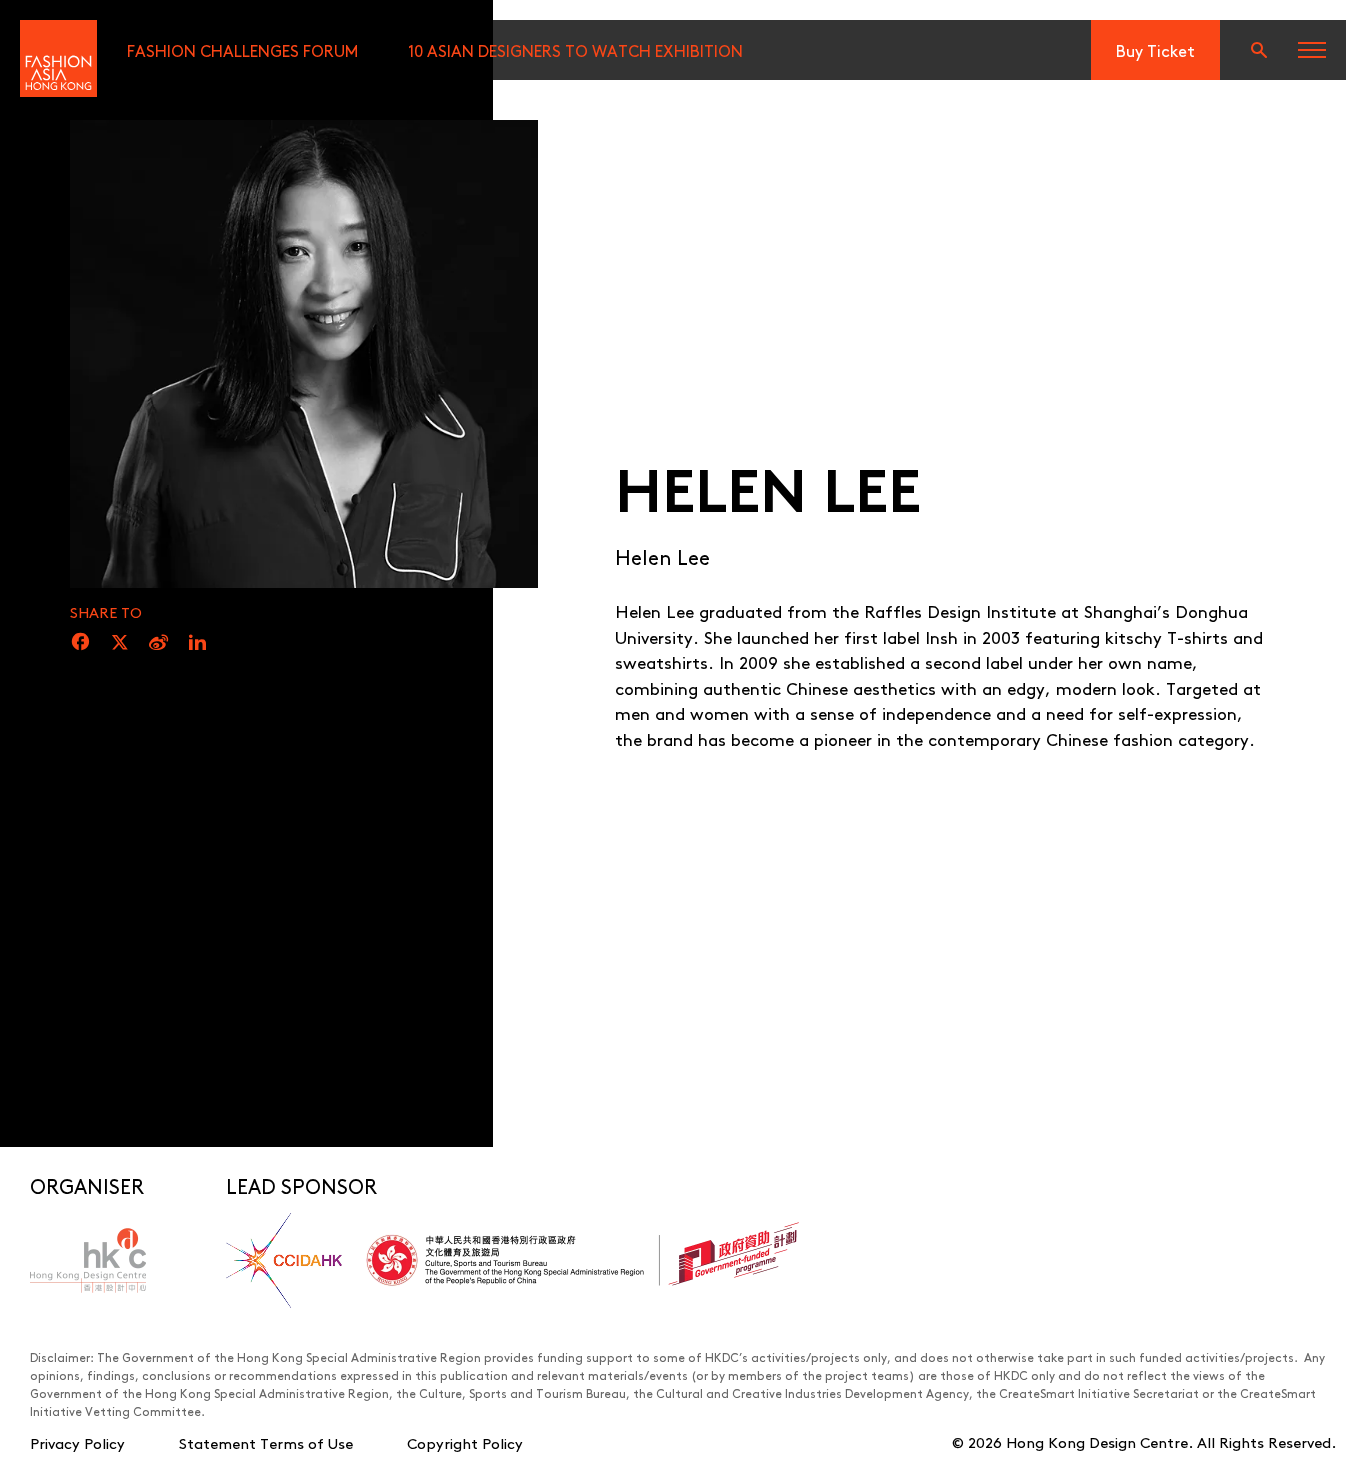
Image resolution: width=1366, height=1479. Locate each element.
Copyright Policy (465, 1442)
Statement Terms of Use (266, 1442)
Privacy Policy (77, 1442)
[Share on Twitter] (120, 643)
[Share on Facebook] (80, 643)
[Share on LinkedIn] (197, 643)
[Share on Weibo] (158, 643)
